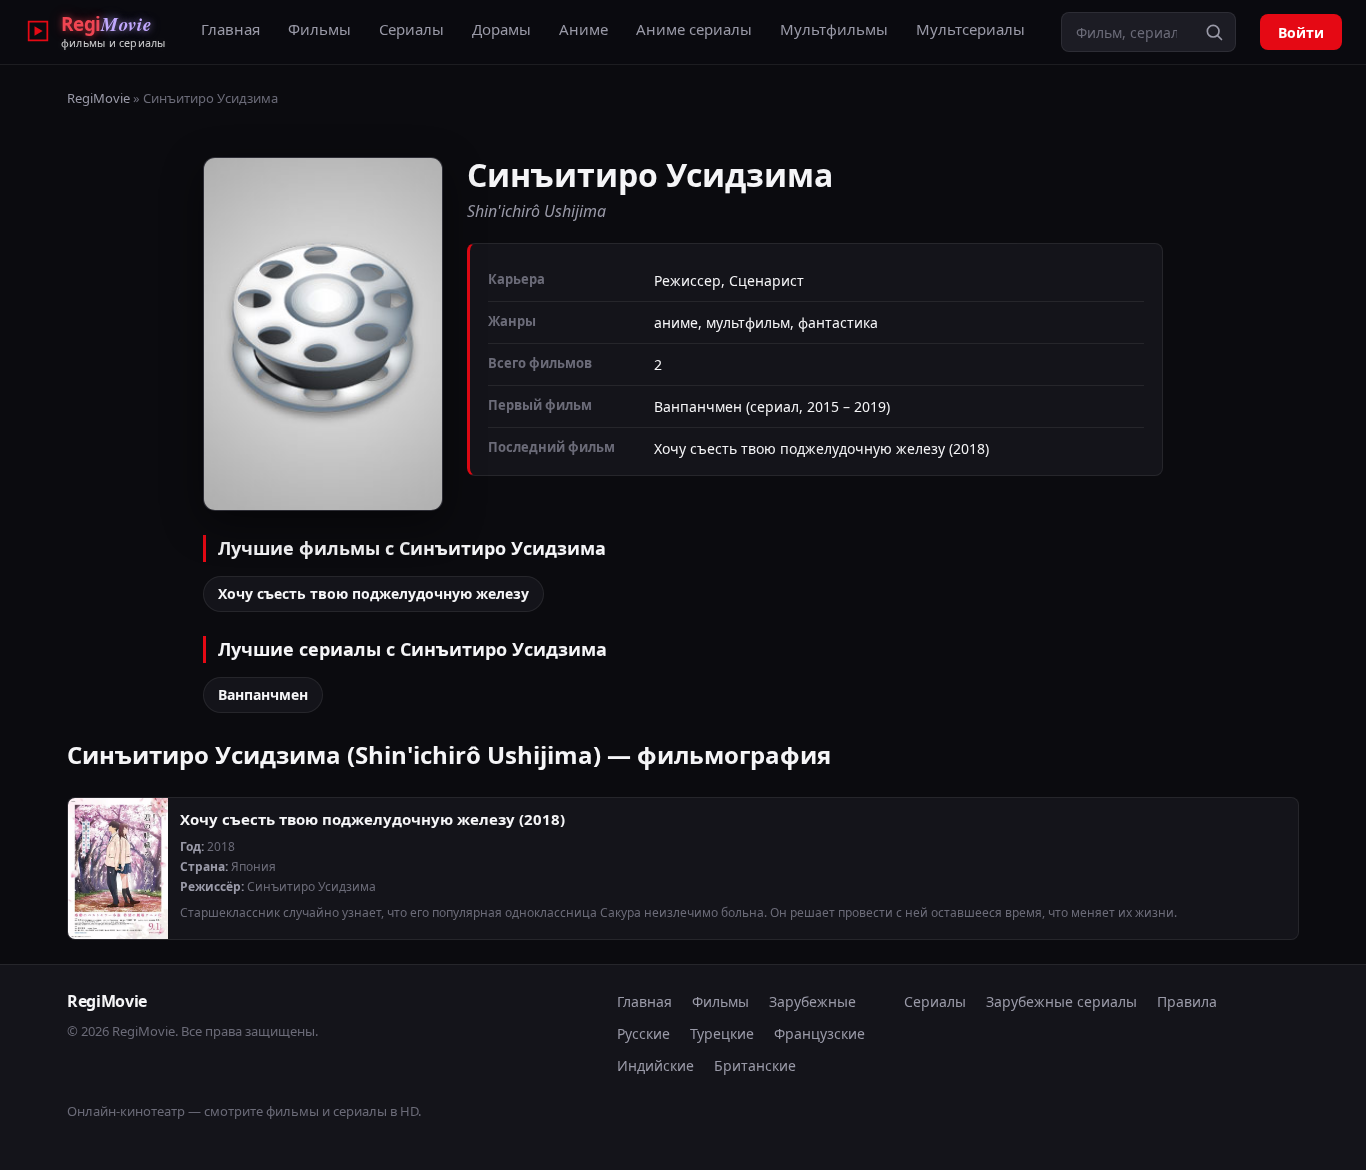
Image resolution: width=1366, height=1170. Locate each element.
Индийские (655, 1065)
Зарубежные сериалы (1061, 1001)
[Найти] (1214, 32)
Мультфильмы (834, 29)
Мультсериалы (970, 29)
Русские (643, 1033)
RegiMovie (98, 98)
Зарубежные (812, 1001)
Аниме (583, 29)
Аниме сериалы (694, 29)
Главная (230, 29)
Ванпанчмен (263, 694)
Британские (755, 1065)
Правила (1187, 1001)
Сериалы (411, 29)
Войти (1301, 32)
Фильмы (319, 29)
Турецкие (722, 1033)
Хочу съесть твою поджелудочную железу (373, 593)
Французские (819, 1033)
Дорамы (501, 29)
